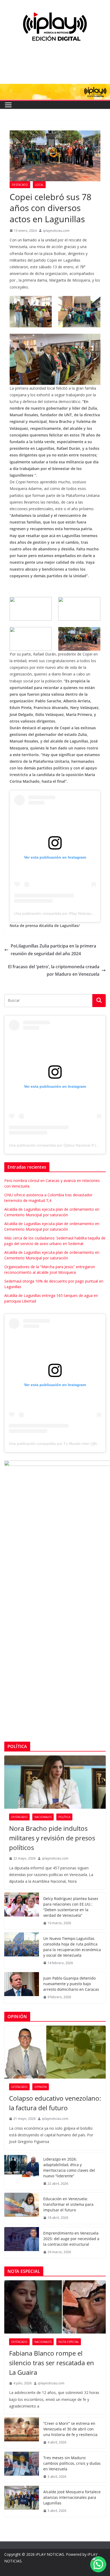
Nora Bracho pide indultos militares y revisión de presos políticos (52, 1838)
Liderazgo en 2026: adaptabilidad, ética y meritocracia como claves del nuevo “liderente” (69, 2167)
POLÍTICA (64, 1817)
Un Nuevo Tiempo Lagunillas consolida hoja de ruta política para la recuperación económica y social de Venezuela (72, 1947)
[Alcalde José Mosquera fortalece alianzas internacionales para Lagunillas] (22, 2501)
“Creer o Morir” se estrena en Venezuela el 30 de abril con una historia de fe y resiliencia (70, 2429)
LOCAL (39, 185)
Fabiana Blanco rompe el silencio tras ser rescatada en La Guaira (52, 2363)
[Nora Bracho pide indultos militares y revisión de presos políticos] (55, 1782)
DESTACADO (20, 185)
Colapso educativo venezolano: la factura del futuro (55, 2103)
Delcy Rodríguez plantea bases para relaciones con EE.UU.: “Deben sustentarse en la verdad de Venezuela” (71, 1907)
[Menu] (8, 105)
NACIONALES (43, 1817)
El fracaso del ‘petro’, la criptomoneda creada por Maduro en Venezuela (54, 970)
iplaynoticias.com (56, 231)
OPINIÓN (41, 2087)
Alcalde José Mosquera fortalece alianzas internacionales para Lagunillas (72, 2497)
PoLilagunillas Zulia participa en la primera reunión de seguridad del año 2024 (53, 950)
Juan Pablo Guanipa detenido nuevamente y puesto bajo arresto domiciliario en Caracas (71, 1984)
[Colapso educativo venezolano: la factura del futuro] (55, 2052)
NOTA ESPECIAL (69, 2342)
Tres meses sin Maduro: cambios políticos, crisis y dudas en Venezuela (72, 2463)
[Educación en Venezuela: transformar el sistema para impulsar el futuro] (22, 2208)
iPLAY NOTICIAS (50, 2554)
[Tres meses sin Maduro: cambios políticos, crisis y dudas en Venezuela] (22, 2467)
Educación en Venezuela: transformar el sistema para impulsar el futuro (68, 2204)
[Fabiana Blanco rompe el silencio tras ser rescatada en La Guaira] (55, 2307)
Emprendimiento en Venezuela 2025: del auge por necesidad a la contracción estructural (71, 2239)
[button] (98, 2564)
